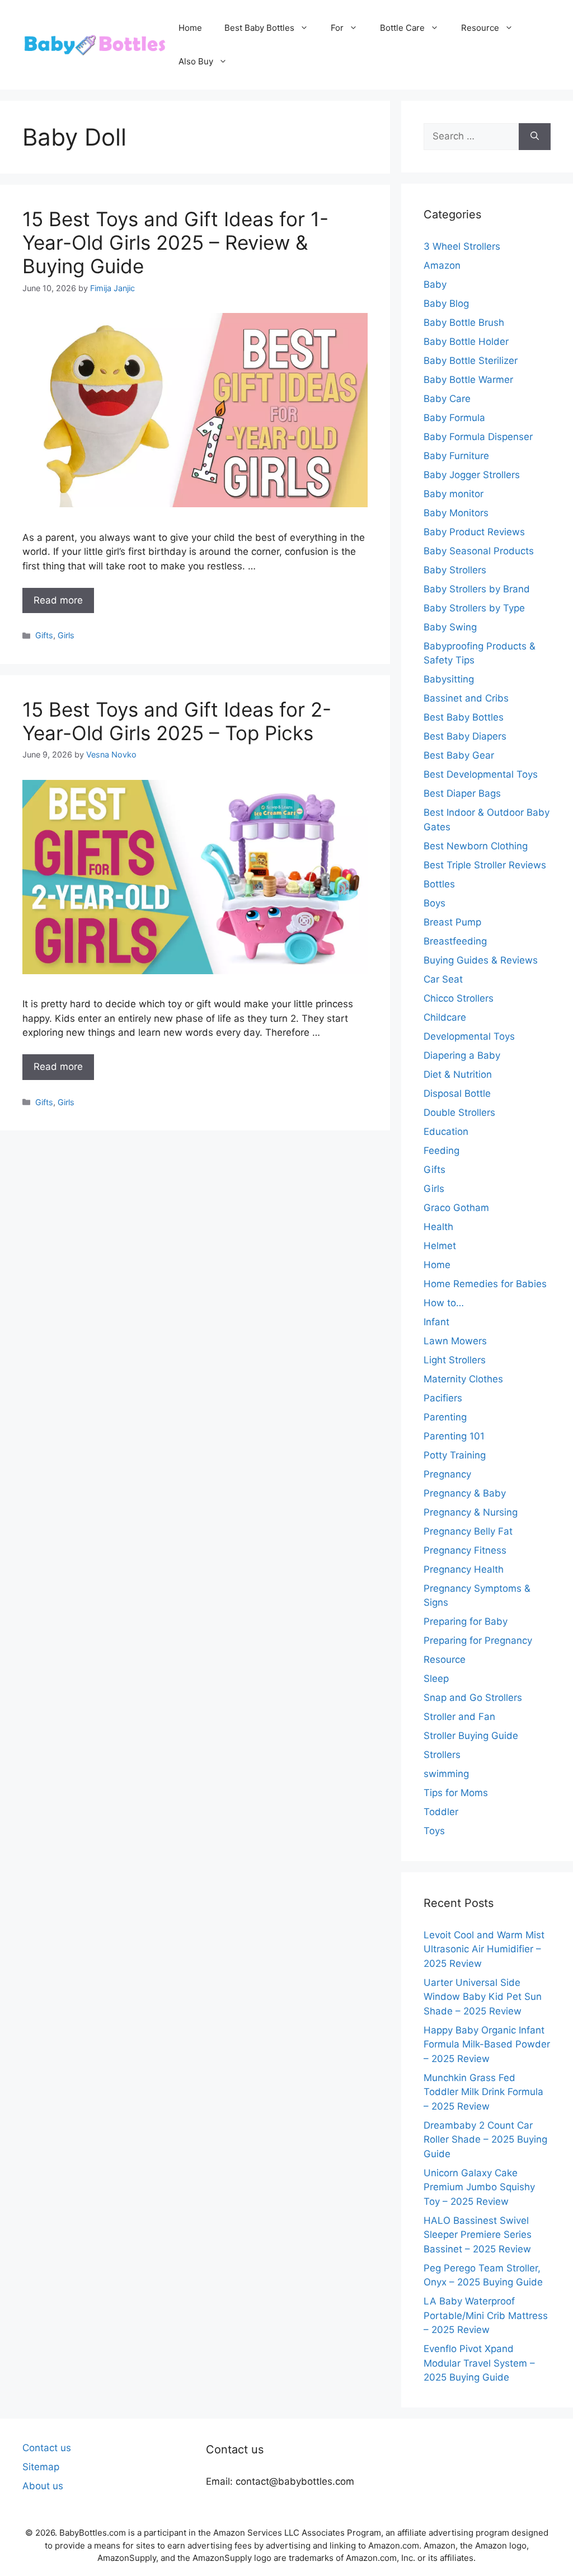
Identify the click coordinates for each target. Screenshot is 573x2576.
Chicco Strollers (459, 998)
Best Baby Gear (459, 755)
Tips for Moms (456, 1793)
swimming (446, 1774)
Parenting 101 (454, 1436)
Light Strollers (455, 1360)
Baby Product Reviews (474, 532)
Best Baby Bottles (259, 28)
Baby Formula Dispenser (478, 437)
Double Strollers (459, 1112)
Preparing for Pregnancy (478, 1640)
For (337, 28)
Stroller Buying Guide (471, 1736)
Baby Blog (446, 303)
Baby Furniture (456, 456)
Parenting (445, 1417)
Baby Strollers (455, 570)
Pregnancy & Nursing (471, 1512)
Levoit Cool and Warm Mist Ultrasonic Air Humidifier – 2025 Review (484, 1949)
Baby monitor (454, 494)
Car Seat (443, 979)
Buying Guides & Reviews (481, 960)
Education (446, 1132)
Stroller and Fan (459, 1717)
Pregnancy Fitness (465, 1550)
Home (190, 28)
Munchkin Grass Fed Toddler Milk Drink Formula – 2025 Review (483, 2092)
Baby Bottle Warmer (468, 380)
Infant (436, 1322)
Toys (434, 1831)
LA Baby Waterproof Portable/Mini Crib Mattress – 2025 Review (486, 2315)
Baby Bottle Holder (466, 342)
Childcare (445, 1017)
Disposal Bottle (457, 1093)
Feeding (442, 1151)
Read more (58, 600)
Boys (435, 903)
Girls (66, 635)
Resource (480, 28)
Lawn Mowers (455, 1341)
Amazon (442, 265)
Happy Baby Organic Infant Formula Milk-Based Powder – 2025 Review (487, 2044)
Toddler (441, 1812)
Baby (435, 284)
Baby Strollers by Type (474, 608)
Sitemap (41, 2467)
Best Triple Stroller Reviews (485, 865)
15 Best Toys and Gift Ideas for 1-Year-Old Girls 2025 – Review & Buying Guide (175, 242)
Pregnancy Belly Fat (468, 1531)
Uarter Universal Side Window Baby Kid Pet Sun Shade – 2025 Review (483, 1997)
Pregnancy (447, 1474)
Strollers (442, 1755)
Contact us (47, 2448)
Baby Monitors (456, 513)
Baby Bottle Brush (464, 322)
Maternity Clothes (463, 1379)
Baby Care (447, 399)
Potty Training (455, 1455)
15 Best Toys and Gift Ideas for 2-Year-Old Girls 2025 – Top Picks (177, 721)
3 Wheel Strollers (462, 246)
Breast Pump (452, 922)
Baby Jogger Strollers (472, 475)
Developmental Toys (469, 1036)
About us (43, 2486)
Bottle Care (402, 28)
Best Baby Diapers (465, 736)
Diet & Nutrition (458, 1074)
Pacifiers (443, 1398)
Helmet (440, 1246)
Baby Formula (454, 418)
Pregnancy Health (464, 1569)
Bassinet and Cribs (466, 698)
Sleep (436, 1679)
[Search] (535, 137)
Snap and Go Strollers (473, 1698)
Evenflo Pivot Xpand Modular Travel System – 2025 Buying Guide (479, 2363)
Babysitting (449, 679)
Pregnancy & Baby (465, 1493)
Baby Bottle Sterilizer (471, 361)
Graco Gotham (456, 1208)
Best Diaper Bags (462, 793)
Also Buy (196, 61)
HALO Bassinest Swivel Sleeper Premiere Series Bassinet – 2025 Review (478, 2235)
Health (438, 1227)
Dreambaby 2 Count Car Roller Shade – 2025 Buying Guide (485, 2140)
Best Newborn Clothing (476, 846)
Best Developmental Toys (481, 774)
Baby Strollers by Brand (477, 589)
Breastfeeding (455, 941)
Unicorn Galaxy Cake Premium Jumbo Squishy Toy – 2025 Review (479, 2187)
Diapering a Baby (462, 1055)
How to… (444, 1303)
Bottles (439, 884)
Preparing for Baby (466, 1621)
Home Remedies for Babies (485, 1284)
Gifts (44, 635)
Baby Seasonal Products (479, 551)
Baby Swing (450, 627)
